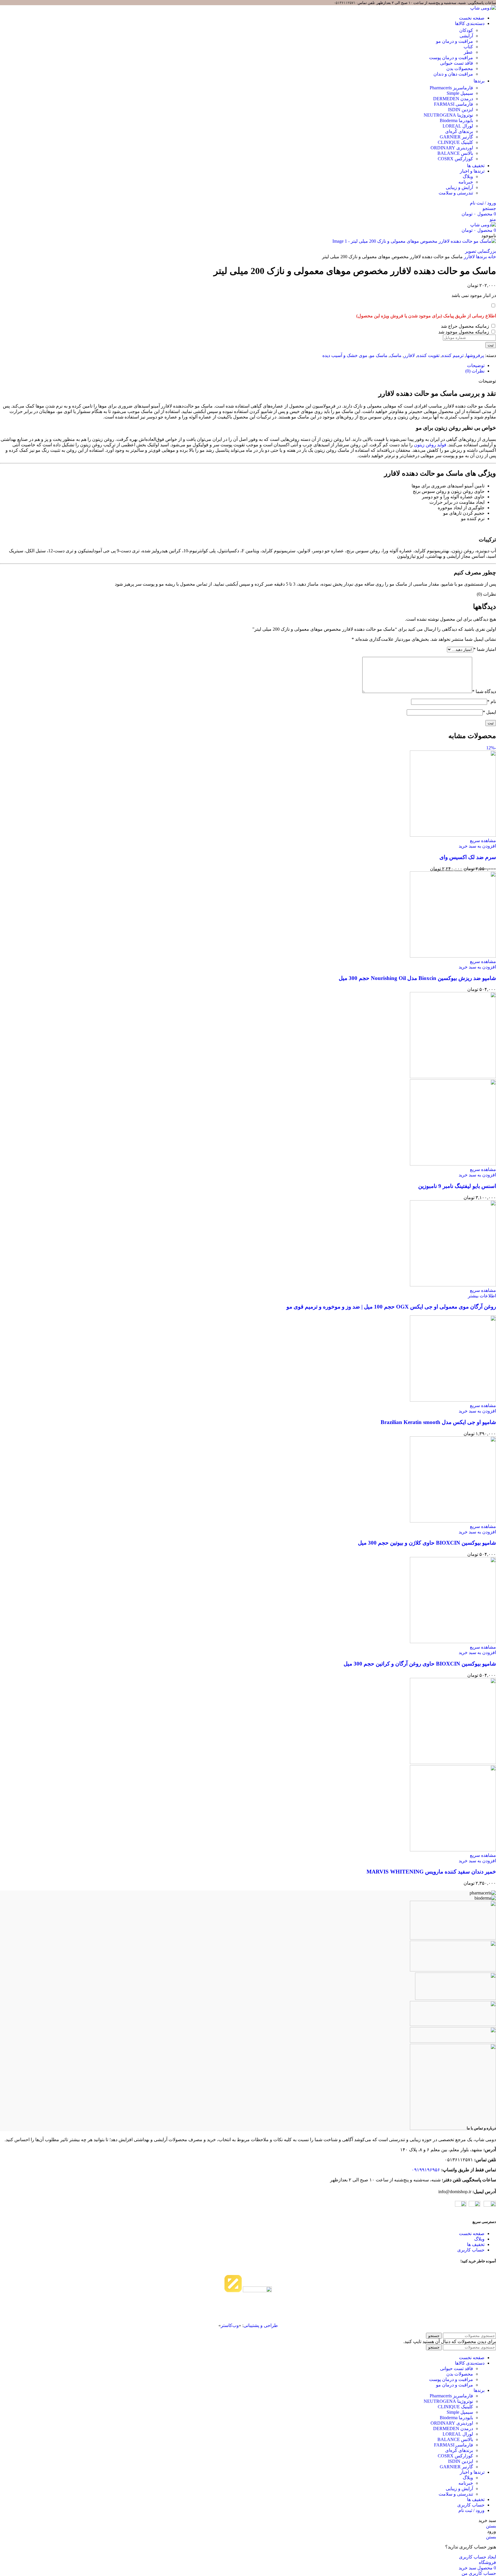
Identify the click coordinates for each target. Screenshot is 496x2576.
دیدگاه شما (484, 691)
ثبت (491, 345)
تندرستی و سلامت (456, 193)
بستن (491, 2526)
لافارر (469, 257)
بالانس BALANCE (455, 2439)
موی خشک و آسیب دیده (345, 355)
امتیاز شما (485, 649)
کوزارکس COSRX (455, 2456)
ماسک (396, 355)
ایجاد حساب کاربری (477, 2557)
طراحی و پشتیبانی (261, 2325)
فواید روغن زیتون (430, 445)
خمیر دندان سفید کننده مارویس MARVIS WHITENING (431, 1872)
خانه (491, 257)
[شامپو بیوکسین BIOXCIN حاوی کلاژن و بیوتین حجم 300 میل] (453, 1521)
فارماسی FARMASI (454, 2445)
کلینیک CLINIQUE (455, 2407)
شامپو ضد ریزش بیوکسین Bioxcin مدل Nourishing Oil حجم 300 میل (417, 978)
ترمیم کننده (453, 355)
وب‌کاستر (230, 2325)
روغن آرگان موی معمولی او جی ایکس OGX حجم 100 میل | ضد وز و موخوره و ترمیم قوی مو (391, 1307)
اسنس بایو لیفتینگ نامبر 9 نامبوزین (457, 1186)
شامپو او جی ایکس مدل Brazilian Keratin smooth (438, 1422)
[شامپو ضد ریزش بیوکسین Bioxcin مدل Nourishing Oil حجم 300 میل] (453, 956)
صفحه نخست (472, 2234)
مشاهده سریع (483, 841)
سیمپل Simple (460, 2412)
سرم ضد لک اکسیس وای (468, 857)
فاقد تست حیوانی (457, 2368)
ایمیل (489, 712)
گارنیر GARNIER (456, 2467)
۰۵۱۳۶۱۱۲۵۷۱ (345, 3)
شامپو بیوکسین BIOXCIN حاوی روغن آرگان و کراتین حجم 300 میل (420, 1664)
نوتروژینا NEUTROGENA (448, 2401)
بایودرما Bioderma (456, 2418)
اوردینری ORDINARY (452, 2423)
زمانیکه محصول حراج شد (466, 326)
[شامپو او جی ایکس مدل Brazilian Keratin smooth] (453, 1400)
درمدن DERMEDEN (453, 2429)
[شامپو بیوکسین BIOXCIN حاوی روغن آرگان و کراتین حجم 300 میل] (453, 1642)
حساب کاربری (471, 2250)
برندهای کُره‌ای (459, 2450)
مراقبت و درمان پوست (451, 2379)
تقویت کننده (428, 355)
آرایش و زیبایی (459, 187)
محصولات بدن (460, 2374)
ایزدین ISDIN (461, 2461)
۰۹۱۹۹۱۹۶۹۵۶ (426, 2170)
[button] (477, 846)
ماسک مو (379, 355)
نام (492, 702)
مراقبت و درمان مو (455, 2385)
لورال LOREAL (458, 2434)
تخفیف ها (476, 2244)
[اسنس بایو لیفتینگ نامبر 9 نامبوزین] (453, 1077)
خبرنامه (466, 182)
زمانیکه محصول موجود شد (464, 332)
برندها (481, 257)
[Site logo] (483, 8)
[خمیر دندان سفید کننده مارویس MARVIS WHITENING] (453, 1762)
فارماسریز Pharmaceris (451, 2396)
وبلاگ (468, 176)
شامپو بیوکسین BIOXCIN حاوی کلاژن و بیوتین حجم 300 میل (427, 1543)
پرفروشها (475, 355)
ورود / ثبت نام (471, 2510)
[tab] (476, 365)
